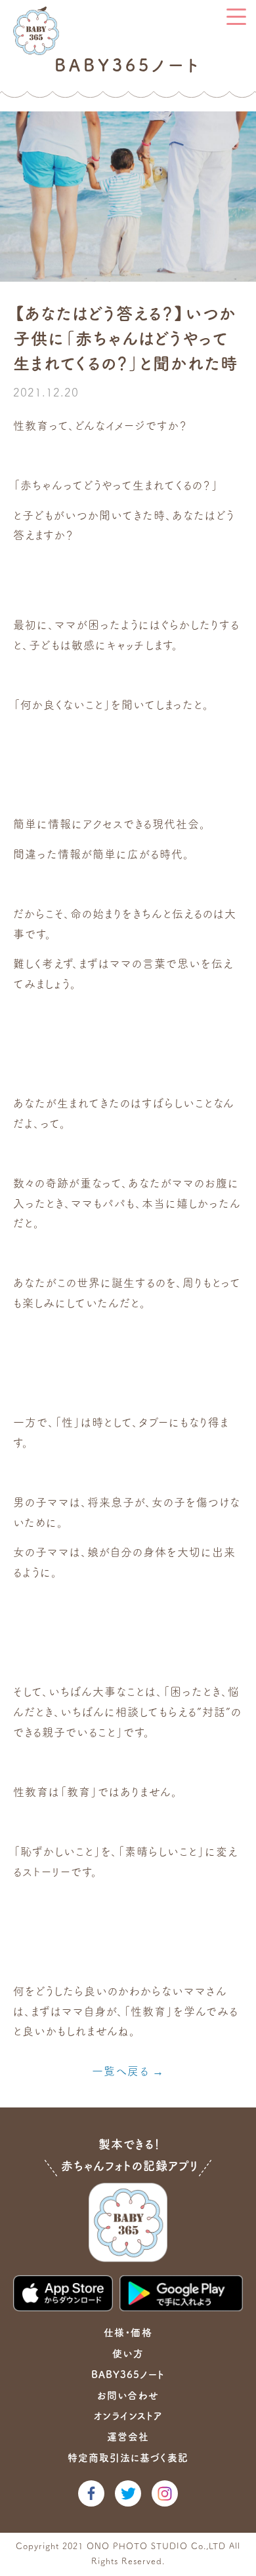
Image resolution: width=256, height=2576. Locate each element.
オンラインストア (128, 2416)
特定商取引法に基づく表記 (128, 2458)
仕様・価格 (128, 2333)
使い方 (128, 2354)
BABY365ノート (128, 2374)
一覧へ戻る (120, 2071)
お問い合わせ (128, 2395)
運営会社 (128, 2437)
